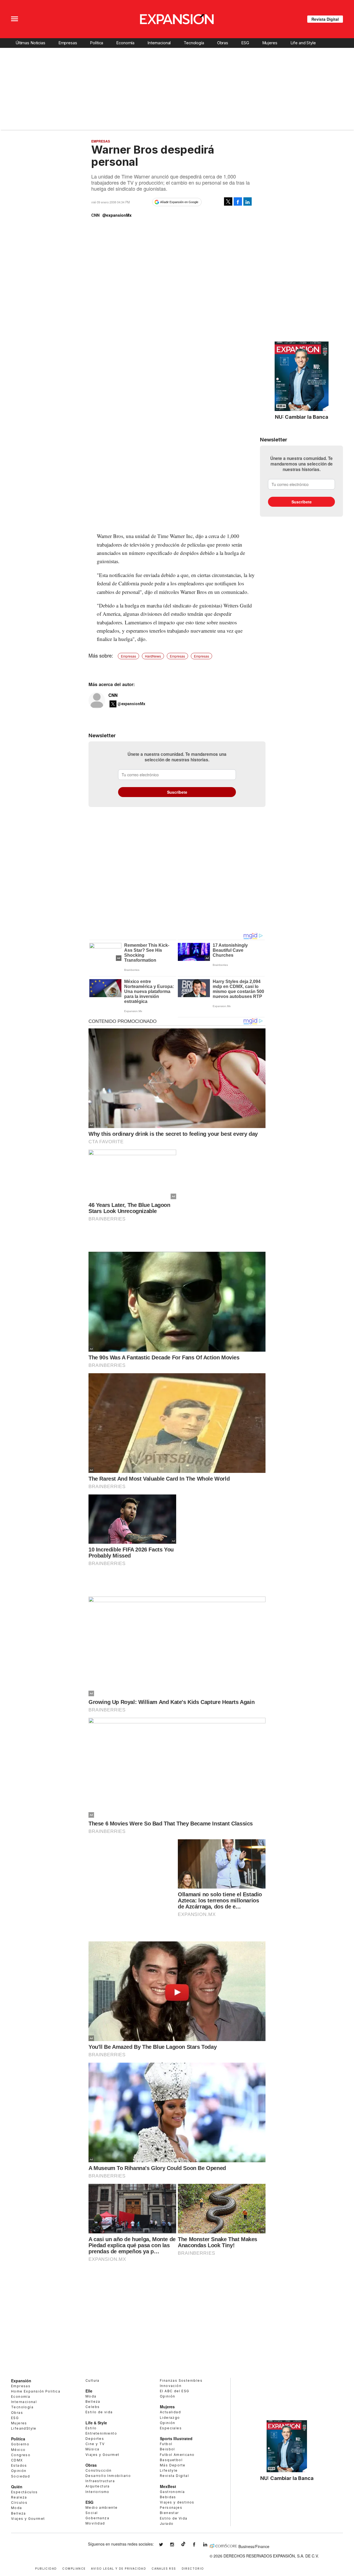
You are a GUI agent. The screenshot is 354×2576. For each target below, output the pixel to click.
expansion (209, 2545)
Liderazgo (170, 2418)
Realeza (19, 2497)
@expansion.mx (183, 2544)
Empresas (68, 43)
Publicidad (46, 2568)
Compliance (74, 2568)
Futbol (166, 2444)
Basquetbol (171, 2460)
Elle (89, 2391)
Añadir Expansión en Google (179, 202)
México (18, 2450)
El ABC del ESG (175, 2391)
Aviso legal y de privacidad (119, 2568)
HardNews (153, 656)
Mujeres (270, 43)
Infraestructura (100, 2481)
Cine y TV (95, 2444)
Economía (125, 43)
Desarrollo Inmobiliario (108, 2476)
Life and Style (303, 43)
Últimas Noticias (30, 43)
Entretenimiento (101, 2433)
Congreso (21, 2455)
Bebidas (168, 2497)
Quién (17, 2487)
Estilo (91, 2428)
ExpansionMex (198, 2545)
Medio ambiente (102, 2508)
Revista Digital (325, 19)
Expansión (21, 2381)
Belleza (19, 2513)
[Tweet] (228, 201)
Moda (17, 2508)
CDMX (17, 2460)
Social (92, 2513)
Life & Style (96, 2423)
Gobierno (20, 2444)
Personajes (171, 2508)
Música (92, 2449)
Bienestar (169, 2513)
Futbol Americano (177, 2455)
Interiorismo (97, 2492)
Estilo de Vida (174, 2518)
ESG (245, 43)
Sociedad (20, 2476)
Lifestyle (169, 2470)
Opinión (19, 2471)
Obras (223, 43)
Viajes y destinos (177, 2502)
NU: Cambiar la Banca (302, 417)
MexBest (168, 2486)
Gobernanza (97, 2518)
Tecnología (194, 43)
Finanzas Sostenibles (181, 2380)
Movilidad (95, 2523)
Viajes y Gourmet (28, 2519)
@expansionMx (117, 215)
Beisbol (167, 2449)
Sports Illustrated (176, 2438)
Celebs (93, 2407)
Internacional (159, 43)
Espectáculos (24, 2492)
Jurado (167, 2524)
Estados (19, 2465)
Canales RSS (164, 2568)
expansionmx (165, 2545)
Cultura (93, 2380)
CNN (113, 695)
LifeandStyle (24, 2428)
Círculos (19, 2503)
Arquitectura (98, 2486)
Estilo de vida (99, 2412)
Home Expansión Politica (36, 2391)
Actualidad (170, 2412)
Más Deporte (173, 2465)
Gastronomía (172, 2492)
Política (97, 43)
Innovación (171, 2386)
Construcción (99, 2470)
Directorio (193, 2568)
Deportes (95, 2439)
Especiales (171, 2428)
